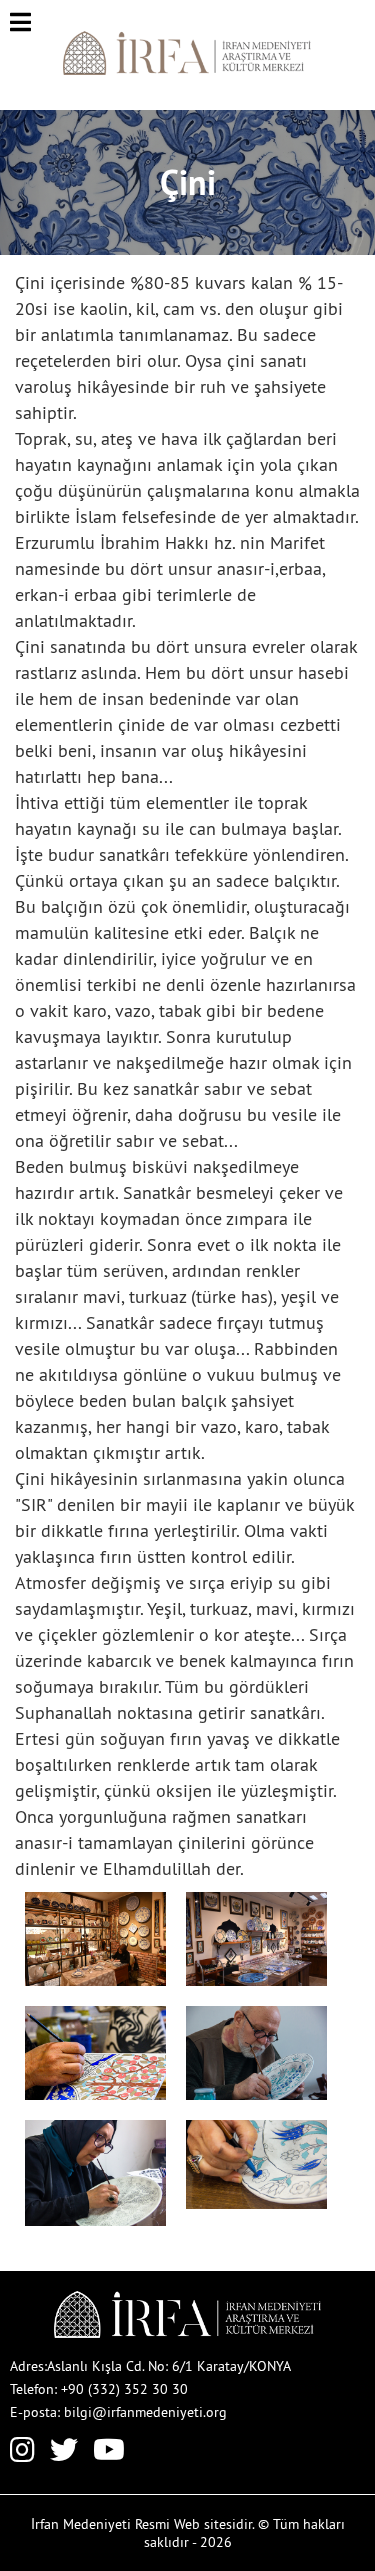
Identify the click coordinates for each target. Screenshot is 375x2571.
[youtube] (109, 2454)
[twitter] (64, 2454)
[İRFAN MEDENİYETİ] (187, 70)
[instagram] (22, 2454)
